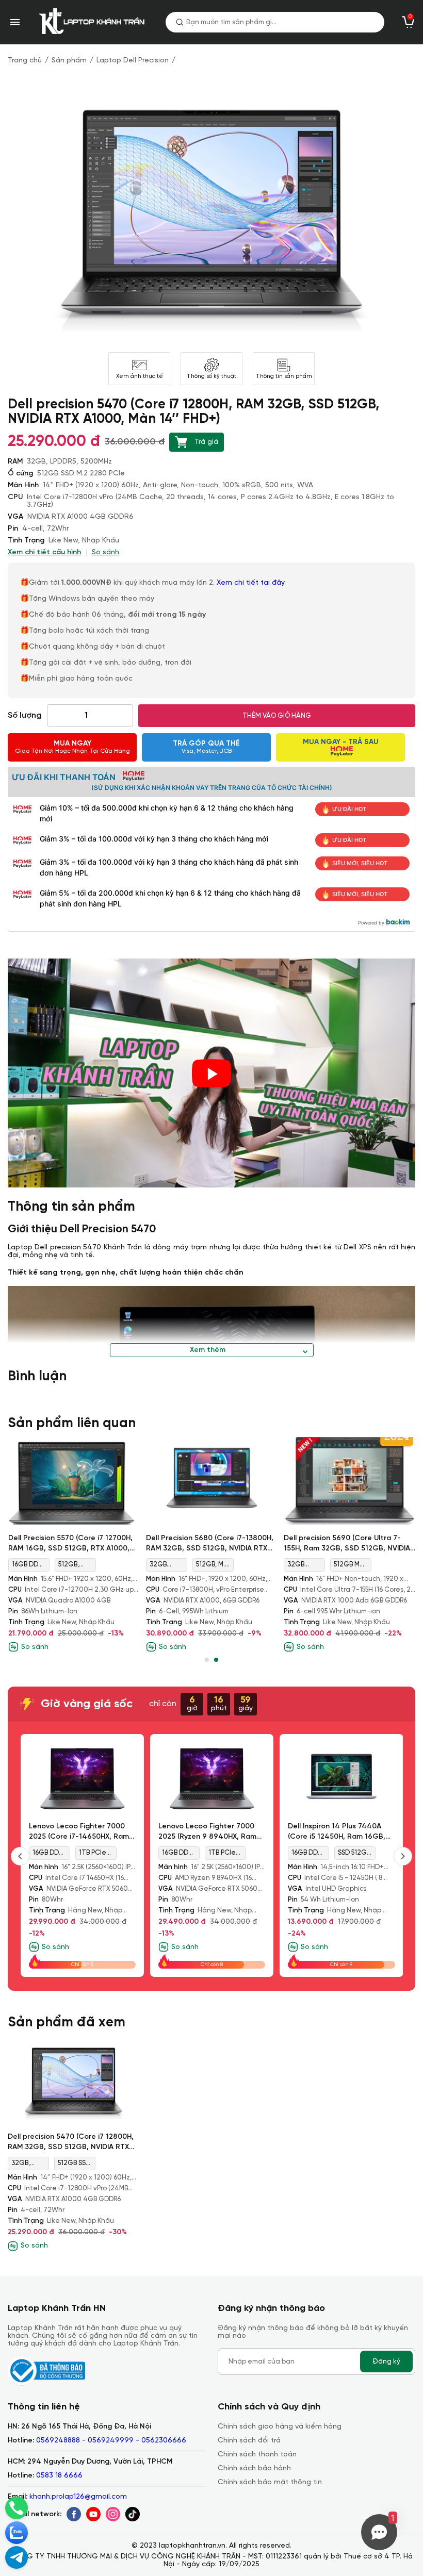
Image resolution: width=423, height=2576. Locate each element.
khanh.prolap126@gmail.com (78, 2497)
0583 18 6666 (59, 2476)
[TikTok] (133, 2514)
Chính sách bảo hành (254, 2468)
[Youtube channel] (93, 2514)
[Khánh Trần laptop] (94, 22)
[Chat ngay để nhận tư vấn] (17, 2557)
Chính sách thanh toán (257, 2455)
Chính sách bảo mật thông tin (270, 2482)
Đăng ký (386, 2362)
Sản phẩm (69, 61)
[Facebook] (74, 2514)
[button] (207, 1660)
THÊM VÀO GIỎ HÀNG (277, 716)
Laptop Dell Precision (133, 61)
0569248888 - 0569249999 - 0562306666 (111, 2441)
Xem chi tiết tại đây (252, 583)
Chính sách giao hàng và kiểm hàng (280, 2427)
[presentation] (20, 1856)
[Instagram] (113, 2514)
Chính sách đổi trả (249, 2441)
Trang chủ (25, 61)
